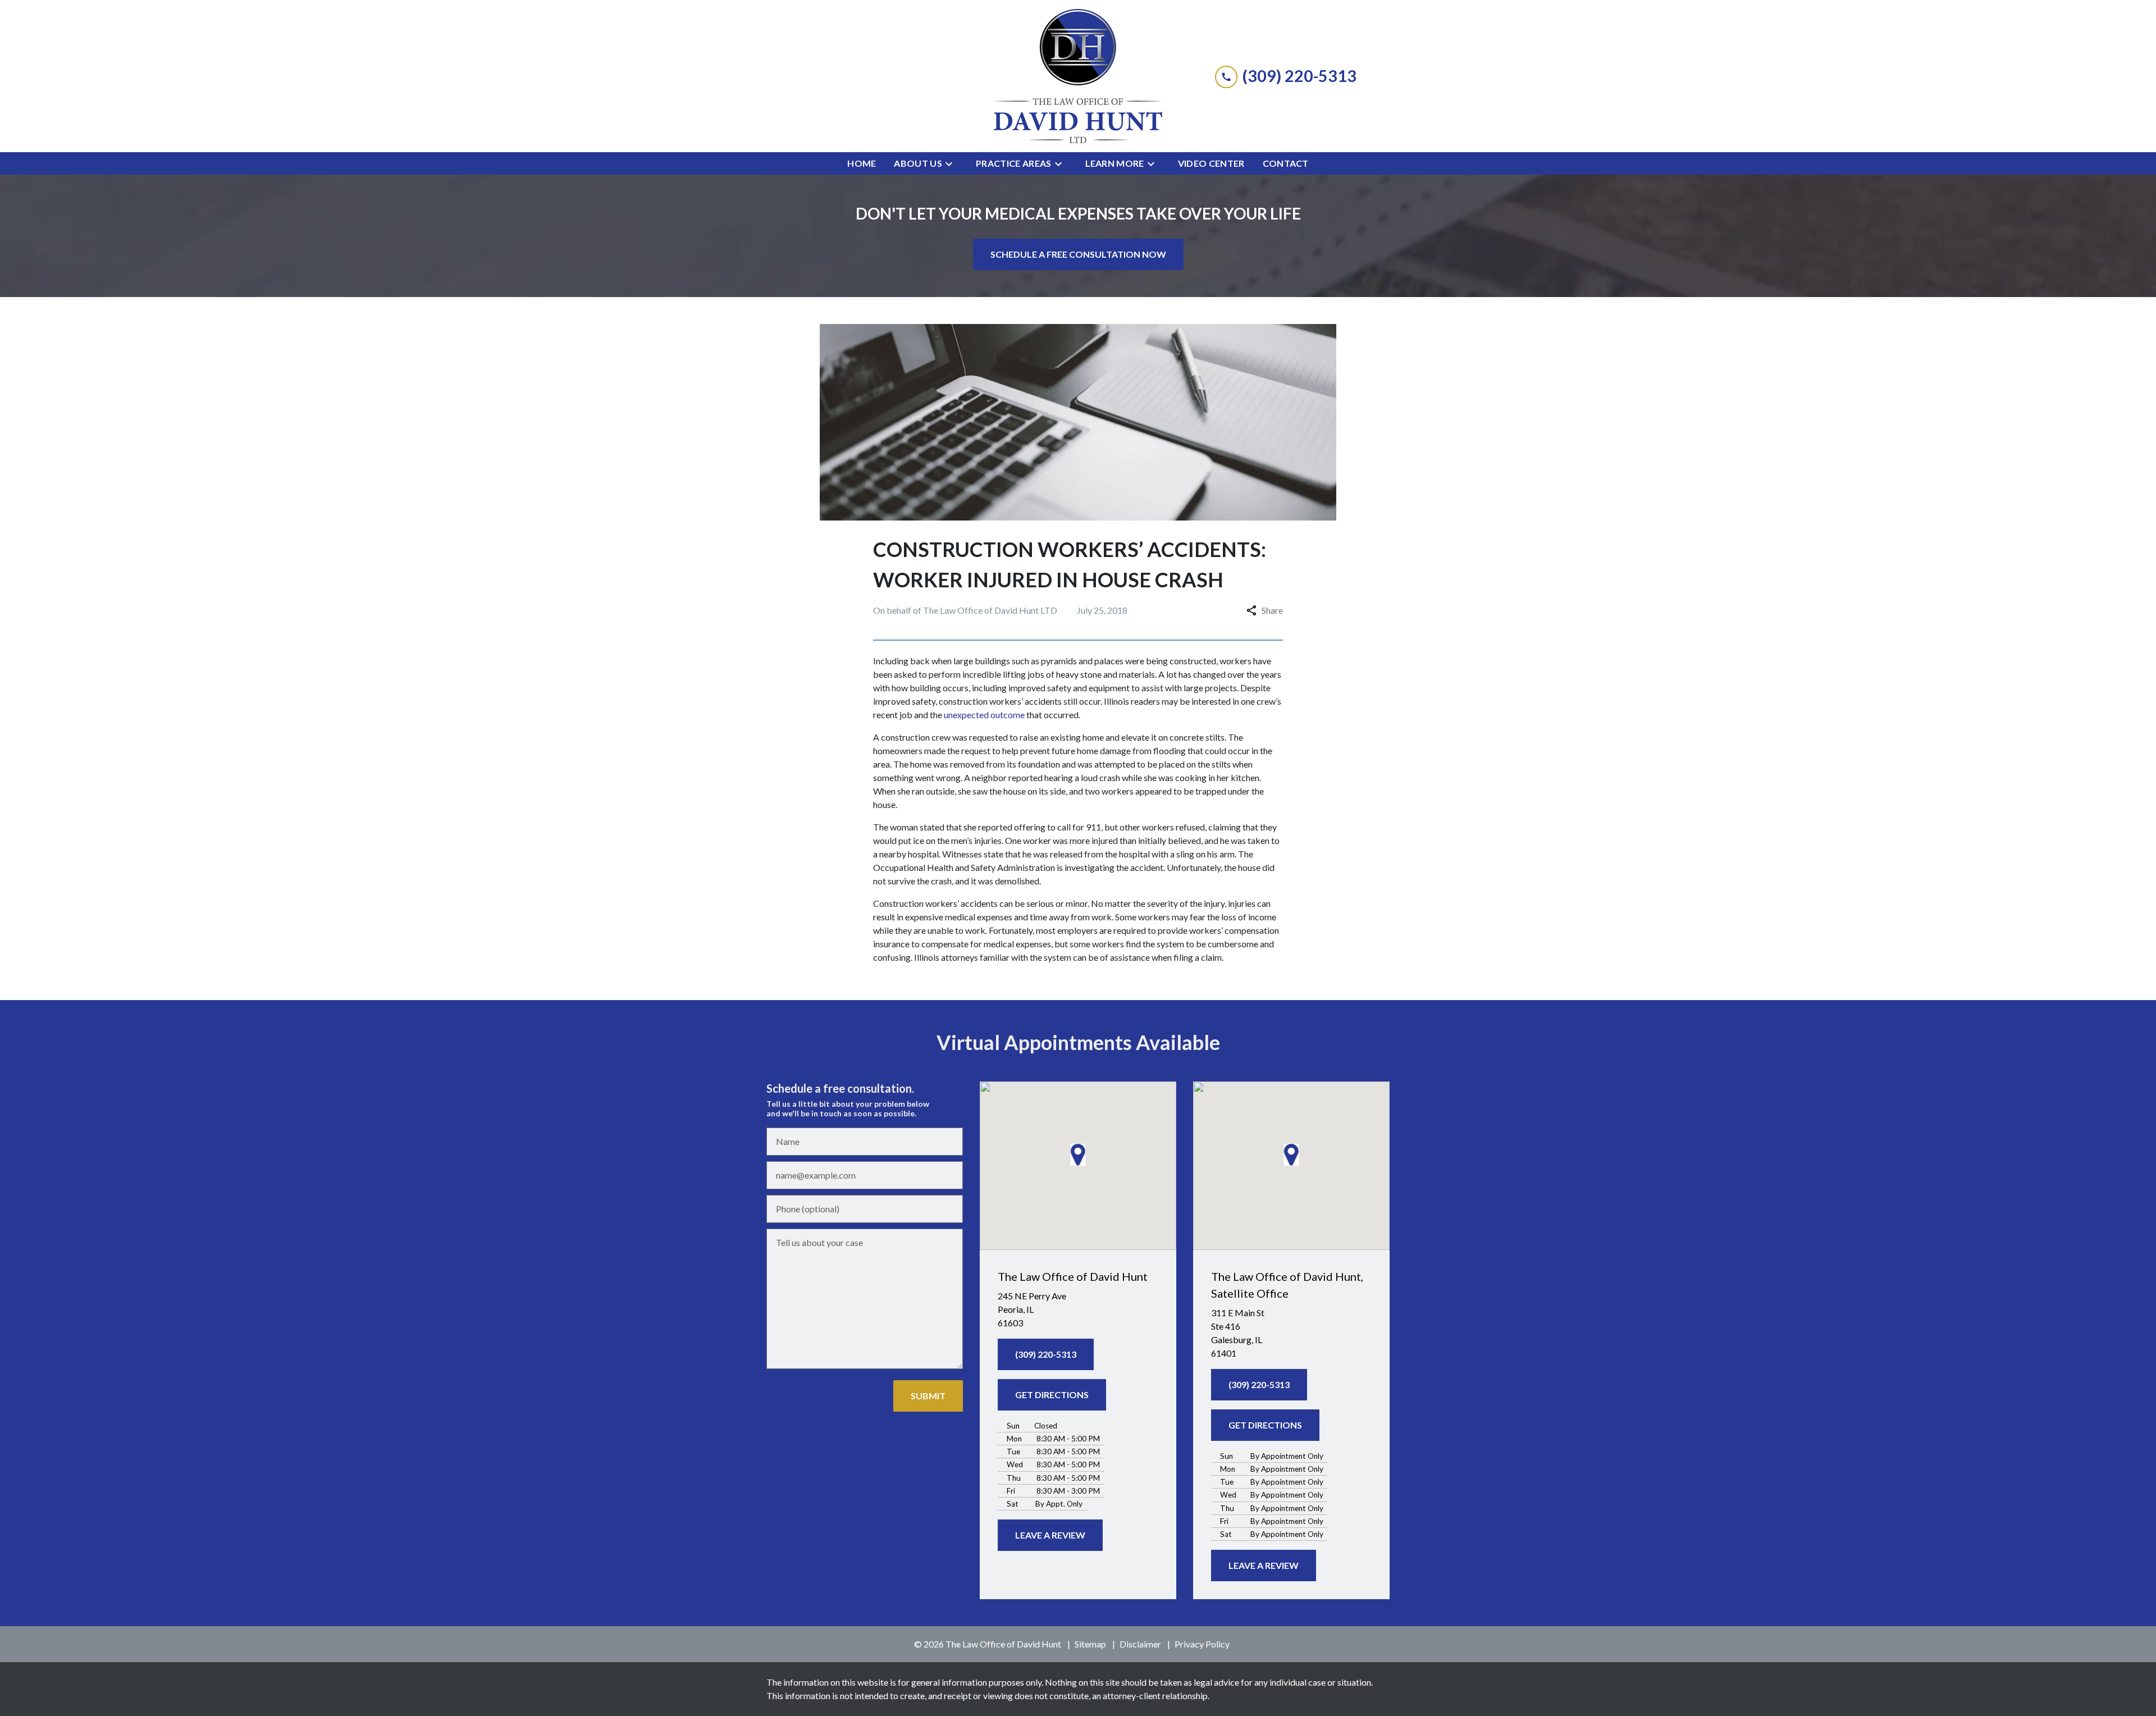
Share (1272, 610)
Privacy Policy (1202, 1644)
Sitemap (1090, 1644)
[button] (1078, 1155)
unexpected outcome (984, 715)
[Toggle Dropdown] (952, 163)
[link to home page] (1078, 76)
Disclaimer (1140, 1644)
